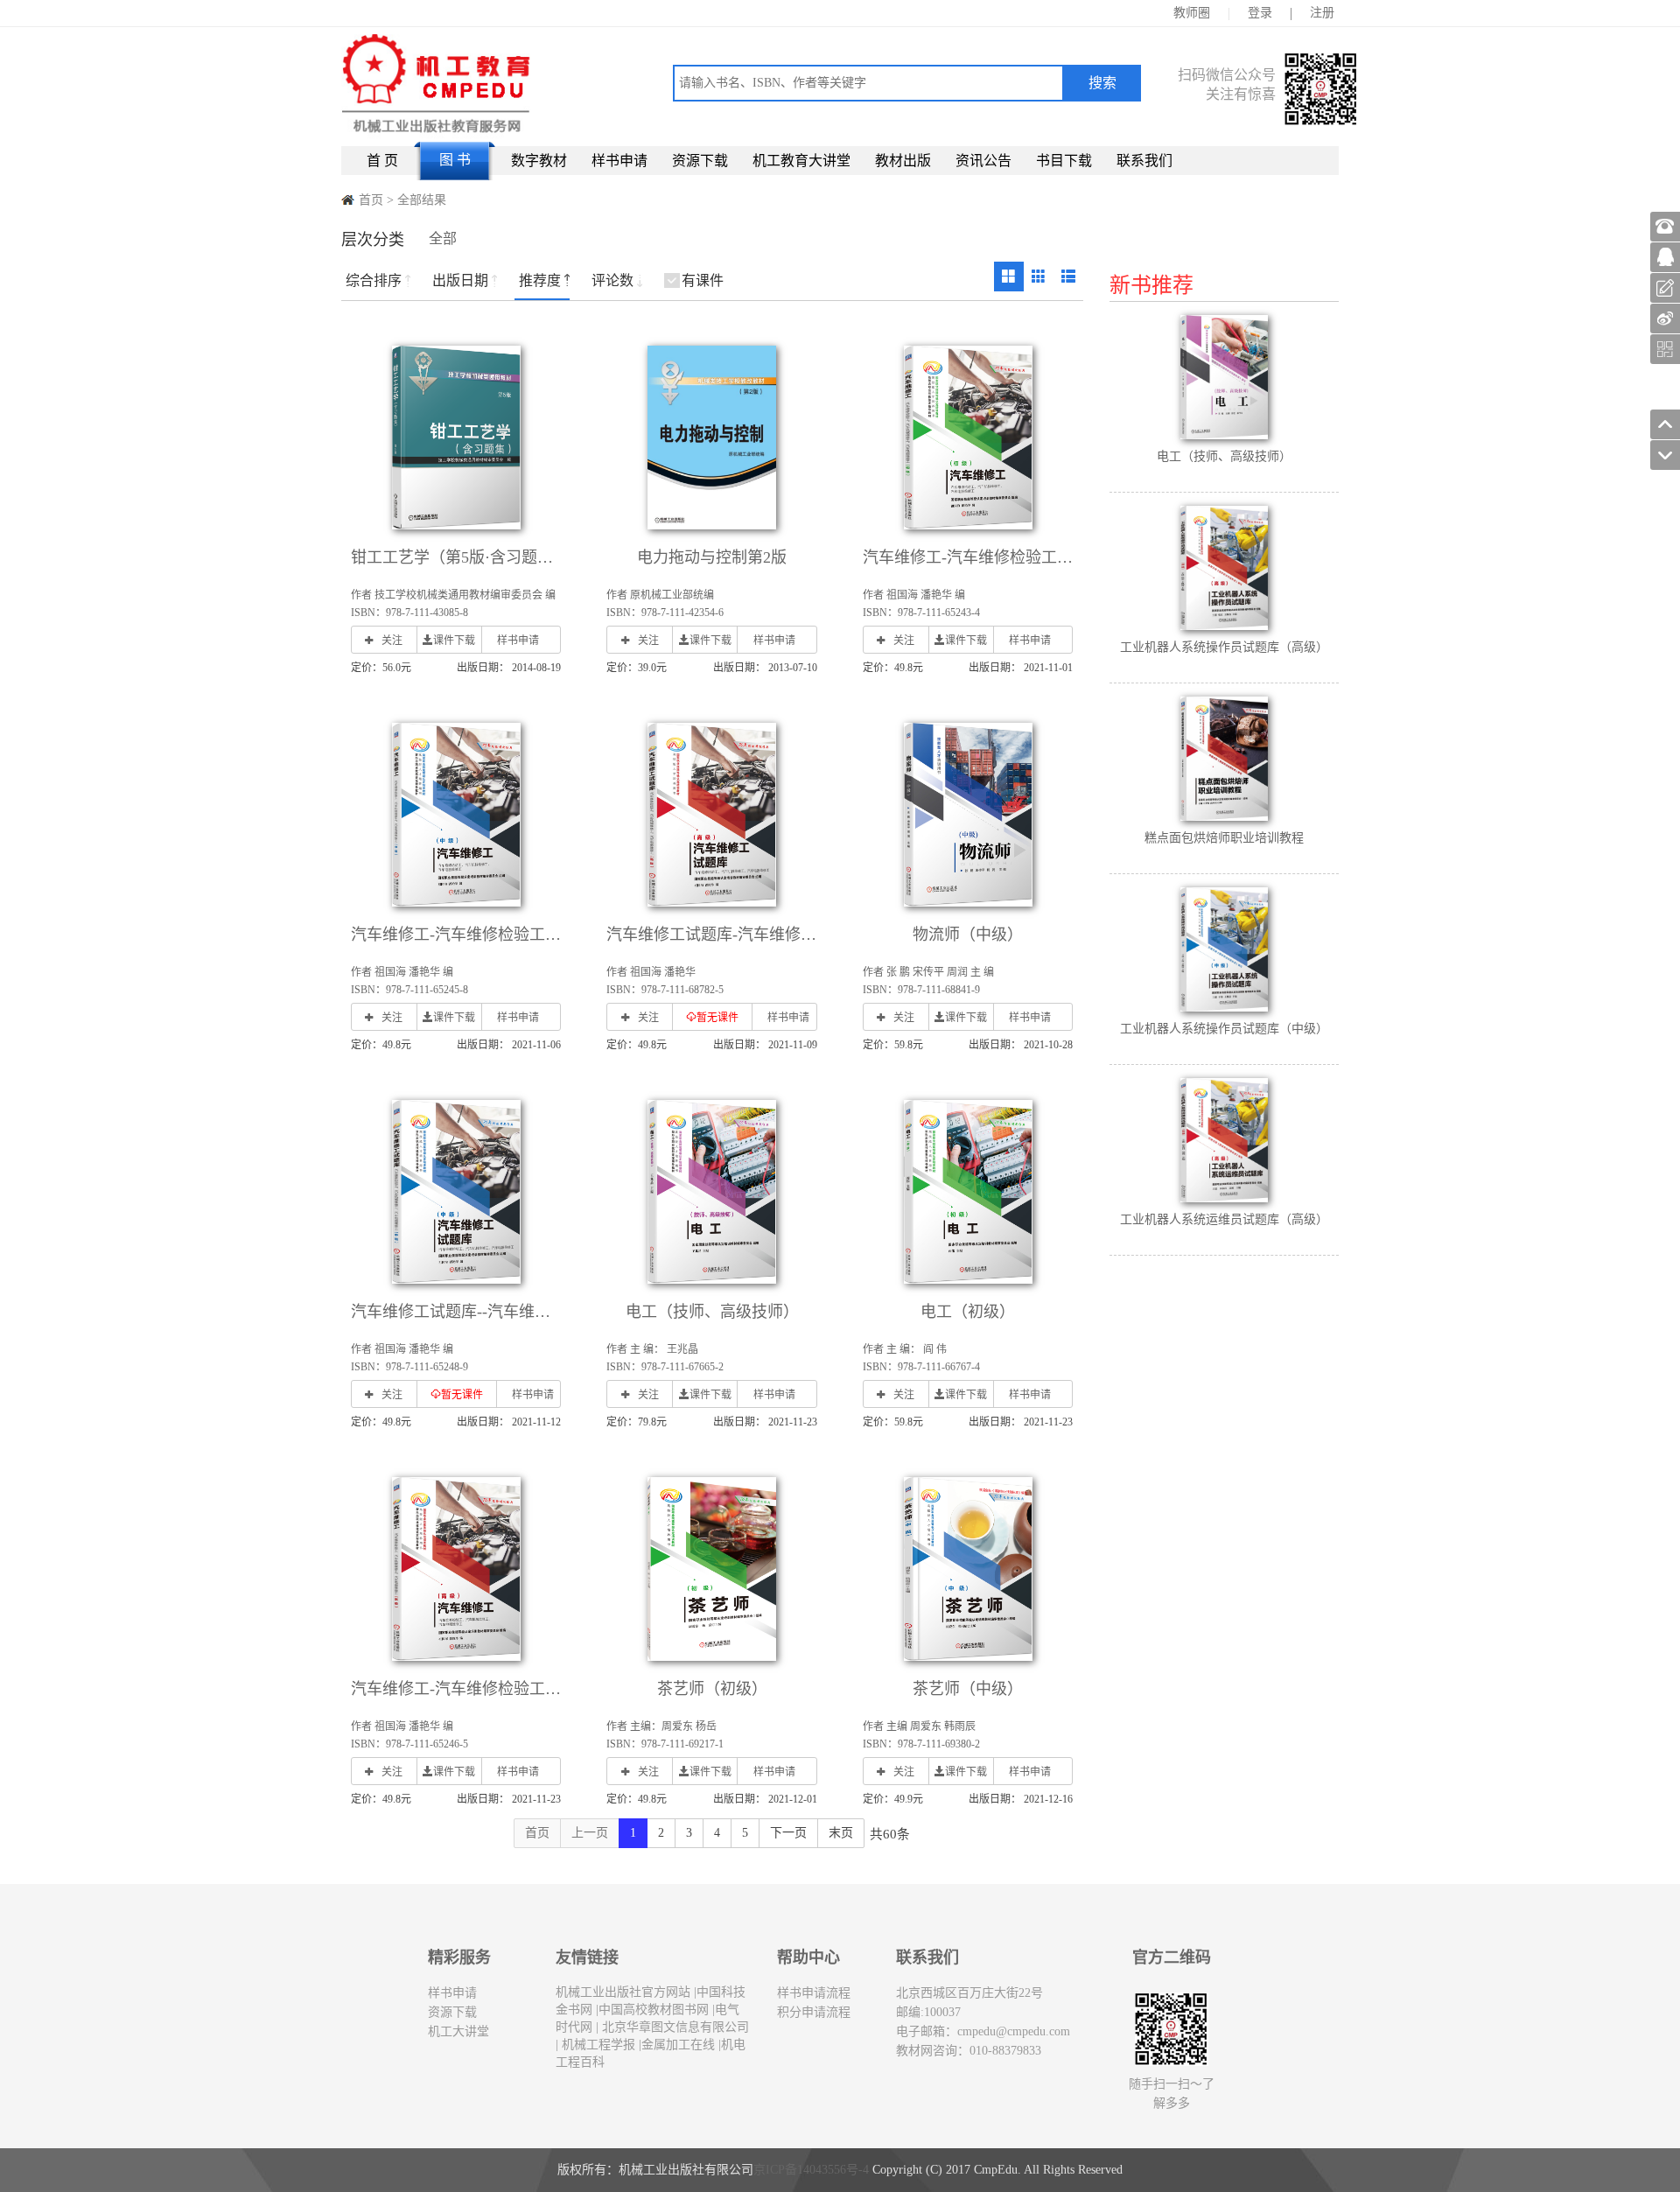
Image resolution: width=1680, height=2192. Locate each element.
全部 (443, 238)
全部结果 (422, 200)
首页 (371, 200)
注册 (1322, 13)
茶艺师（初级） (712, 1689)
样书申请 (619, 161)
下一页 (788, 1833)
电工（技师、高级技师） (712, 1312)
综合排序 (374, 280)
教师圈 (1192, 13)
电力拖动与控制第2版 (712, 557)
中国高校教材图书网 (654, 2010)
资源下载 (700, 161)
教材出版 (903, 161)
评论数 (612, 280)
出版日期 (460, 280)
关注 (392, 641)
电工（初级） (968, 1312)
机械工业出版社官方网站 (623, 1992)
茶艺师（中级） (968, 1689)
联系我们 (1144, 161)
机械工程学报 (597, 2045)
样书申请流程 (814, 1993)
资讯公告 (983, 161)
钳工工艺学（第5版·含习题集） (460, 557)
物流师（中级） (968, 935)
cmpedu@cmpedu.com (1014, 2031)
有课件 (703, 280)
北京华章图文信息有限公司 (674, 2027)
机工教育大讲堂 (801, 161)
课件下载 (454, 641)
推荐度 (540, 280)
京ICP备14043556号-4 (811, 2170)
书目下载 (1064, 161)
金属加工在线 (678, 2045)
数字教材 (539, 161)
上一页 (590, 1833)
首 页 (382, 161)
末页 (841, 1833)
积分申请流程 (814, 2012)
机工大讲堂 (458, 2031)
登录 (1260, 13)
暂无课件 (717, 1018)
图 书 (455, 160)
